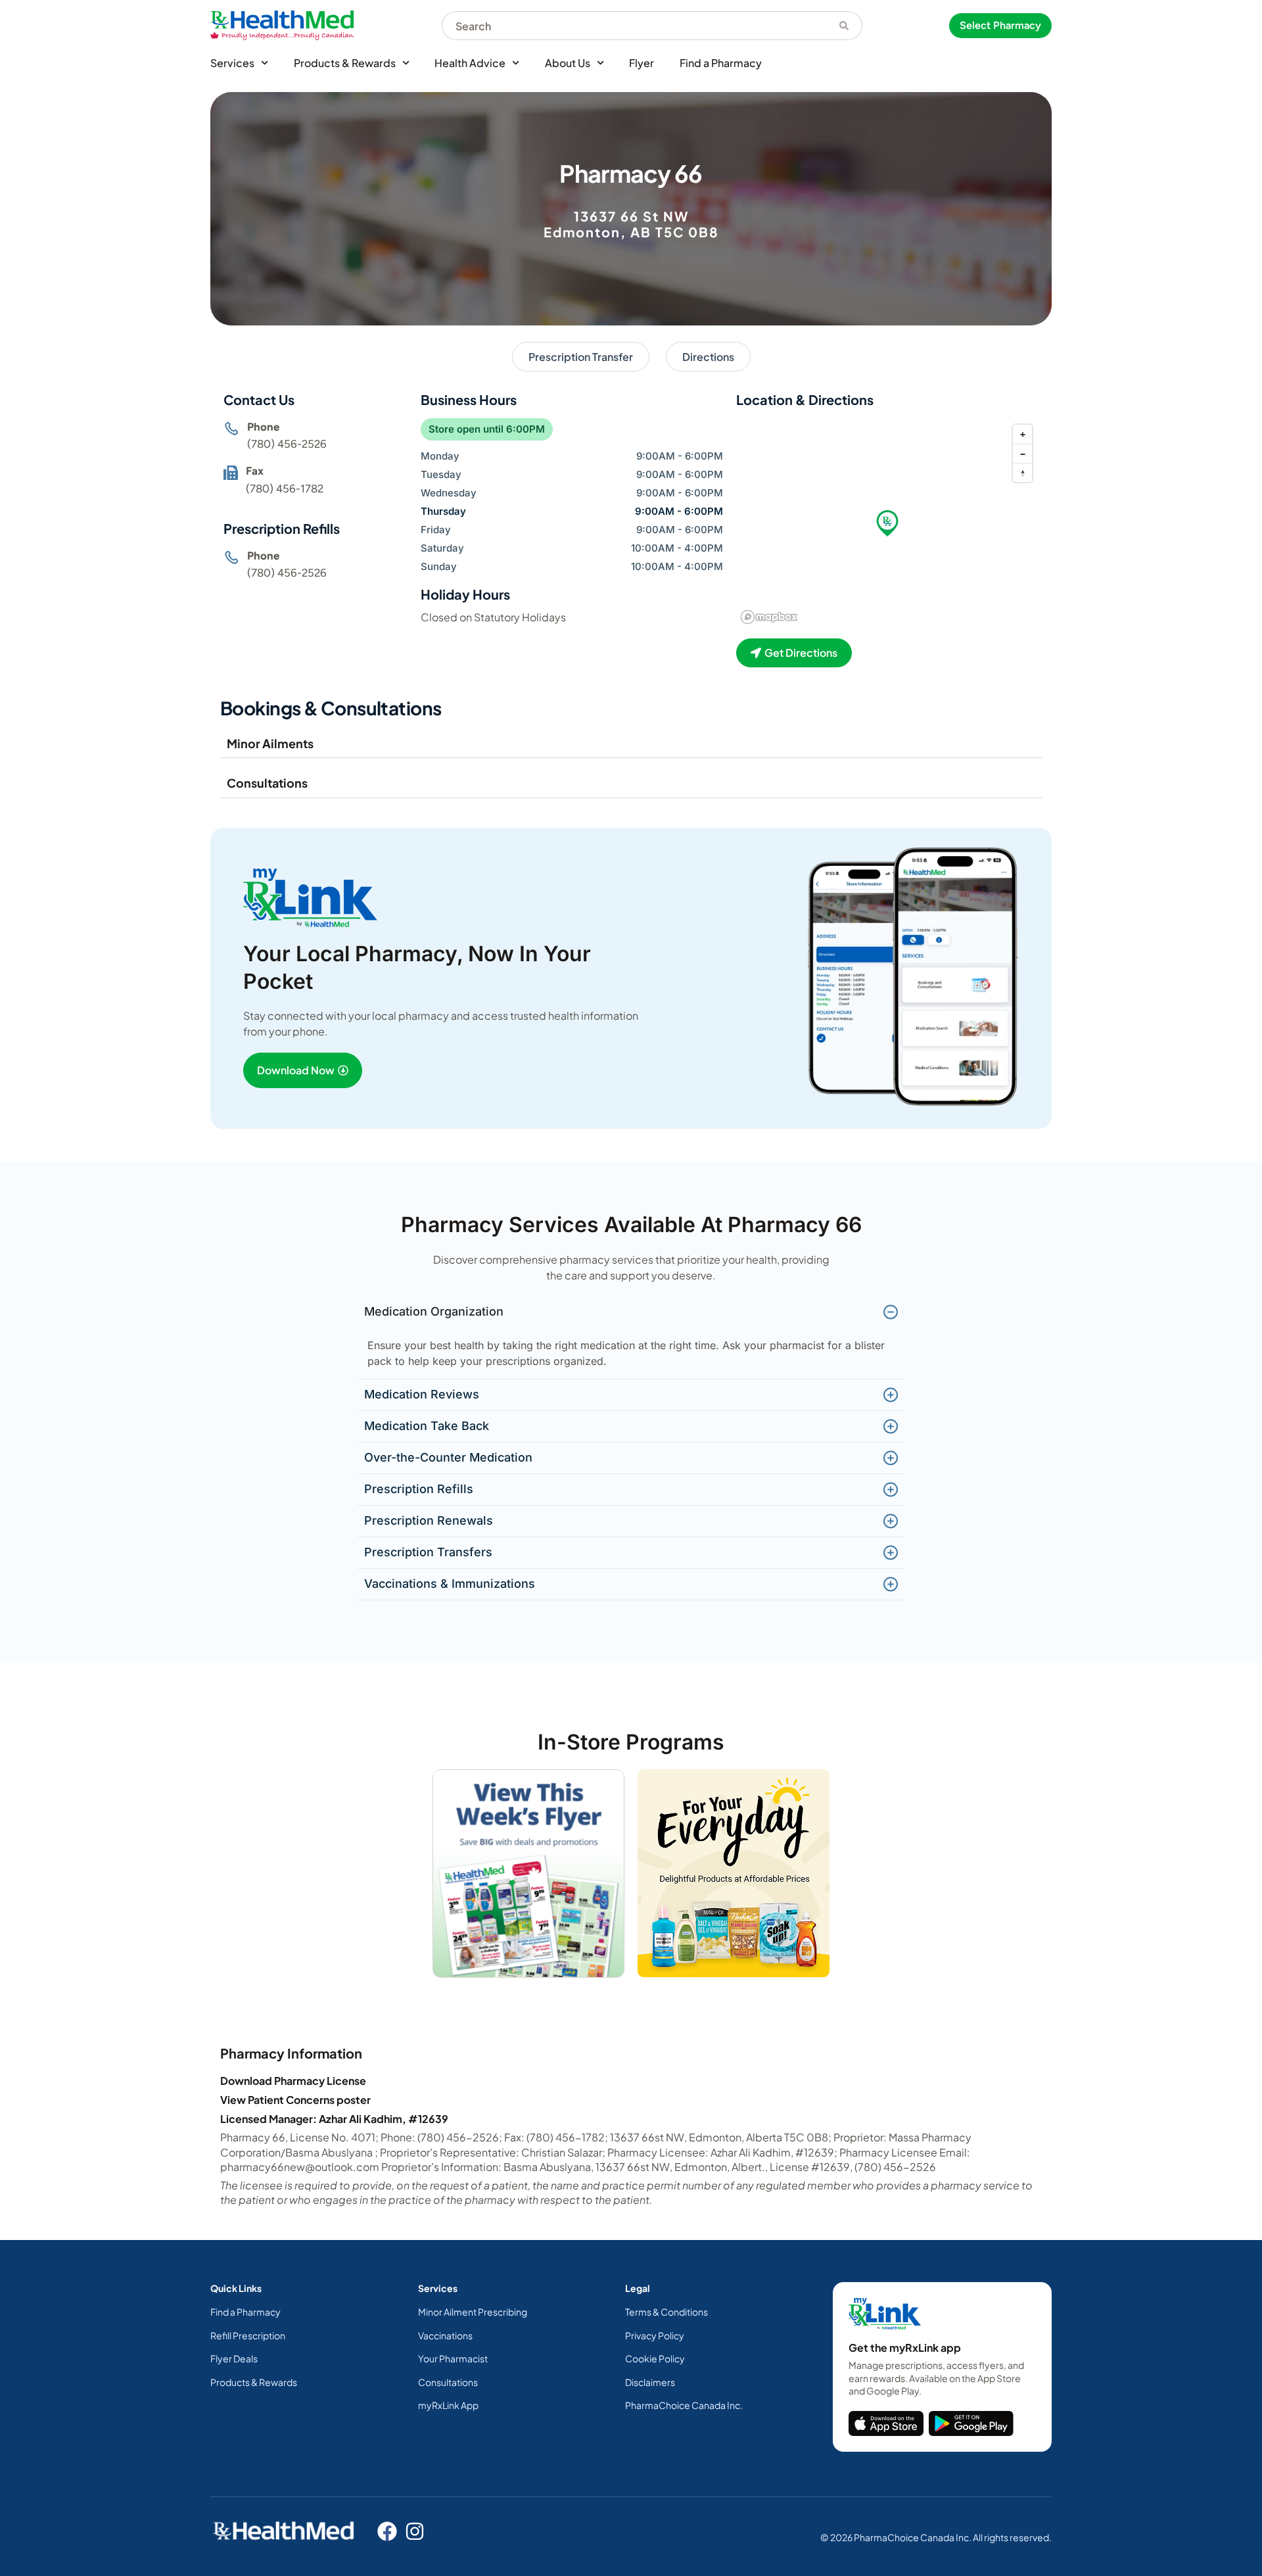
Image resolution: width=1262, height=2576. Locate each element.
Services (232, 63)
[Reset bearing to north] (1022, 472)
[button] (887, 523)
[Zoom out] (1022, 453)
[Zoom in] (1022, 434)
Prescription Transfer (581, 357)
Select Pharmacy (1000, 25)
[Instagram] (415, 2531)
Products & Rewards (345, 63)
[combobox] (634, 26)
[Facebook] (387, 2531)
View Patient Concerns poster (295, 2100)
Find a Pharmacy (721, 63)
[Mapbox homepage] (769, 617)
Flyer (642, 63)
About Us (568, 63)
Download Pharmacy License (293, 2081)
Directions (708, 357)
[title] (886, 2423)
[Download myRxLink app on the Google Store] (971, 2423)
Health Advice (470, 63)
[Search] (844, 26)
